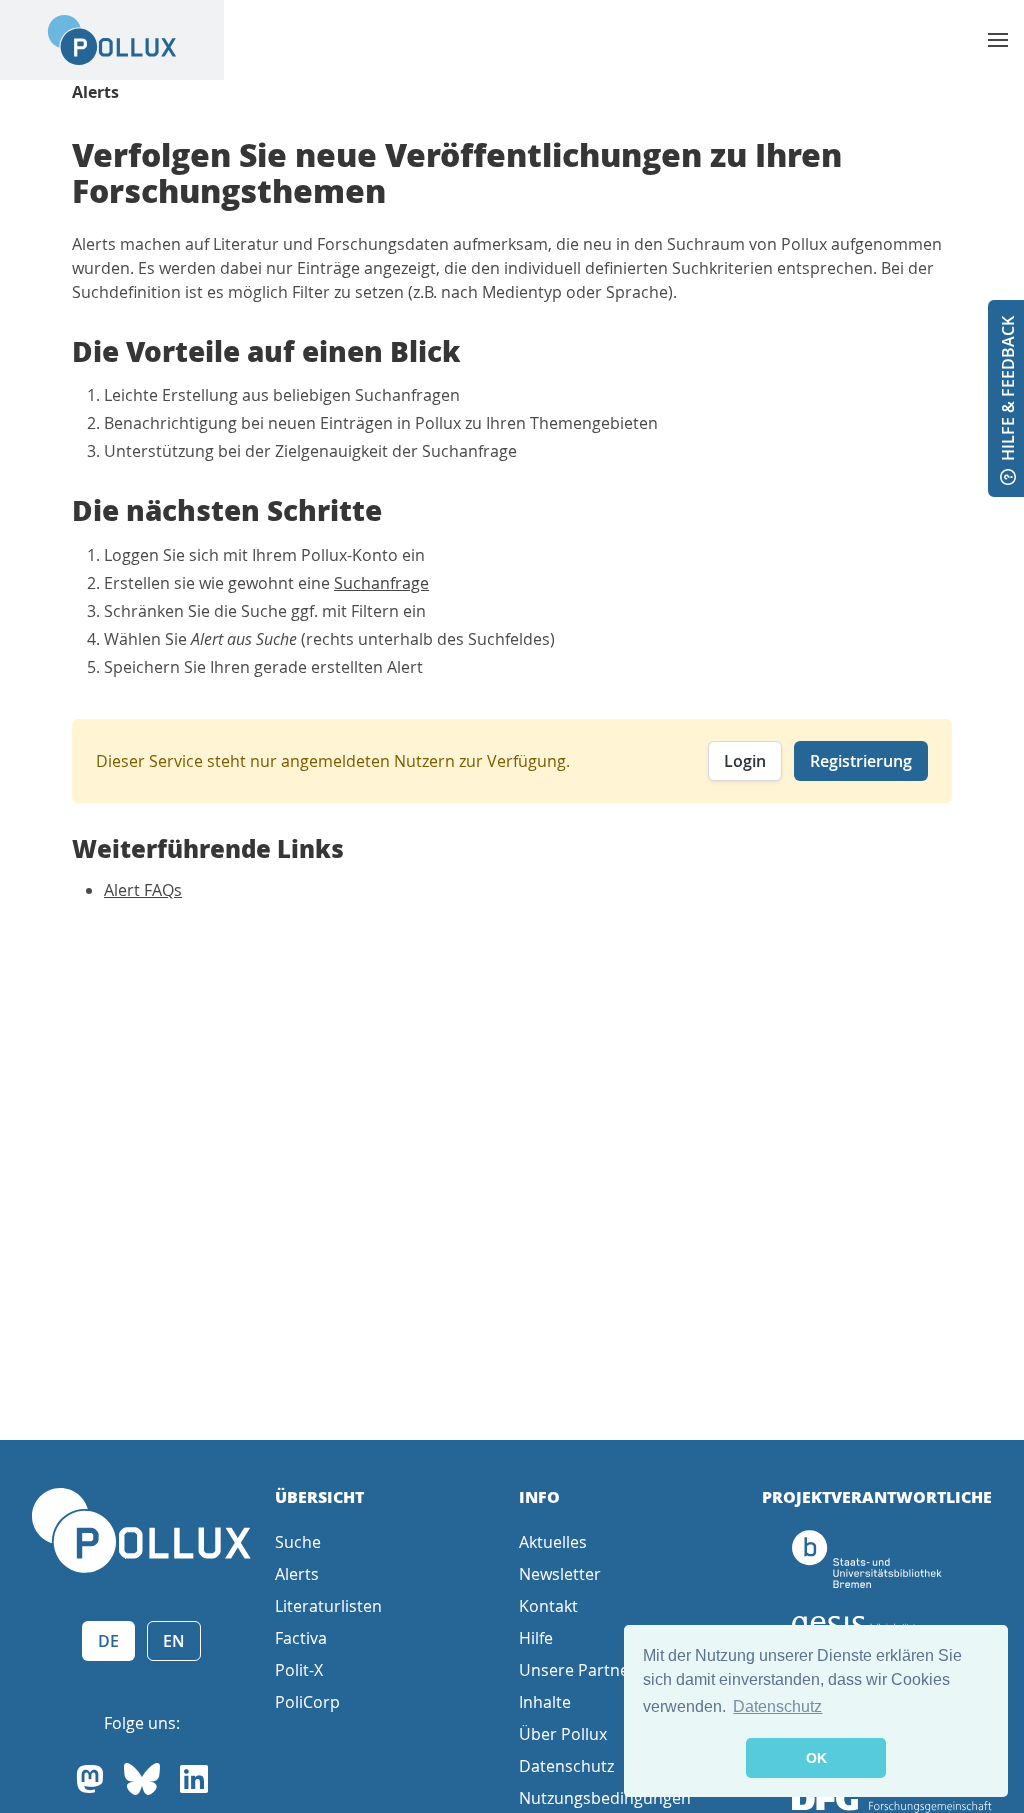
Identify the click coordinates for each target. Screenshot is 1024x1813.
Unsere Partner (577, 1670)
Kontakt (548, 1606)
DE (108, 1641)
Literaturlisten (328, 1606)
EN (174, 1641)
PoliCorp (307, 1702)
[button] (998, 40)
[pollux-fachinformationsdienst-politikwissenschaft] (194, 1779)
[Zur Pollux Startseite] (112, 40)
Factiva (301, 1638)
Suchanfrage (381, 583)
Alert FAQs (143, 890)
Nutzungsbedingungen (605, 1798)
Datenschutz (566, 1766)
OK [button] (816, 1758)
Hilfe (536, 1638)
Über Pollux (563, 1734)
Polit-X (299, 1670)
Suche (298, 1542)
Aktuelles (553, 1542)
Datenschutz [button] (777, 1706)
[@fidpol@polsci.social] (90, 1779)
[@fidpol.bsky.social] (142, 1779)
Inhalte (545, 1702)
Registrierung (861, 761)
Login (745, 761)
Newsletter (560, 1574)
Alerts (95, 92)
